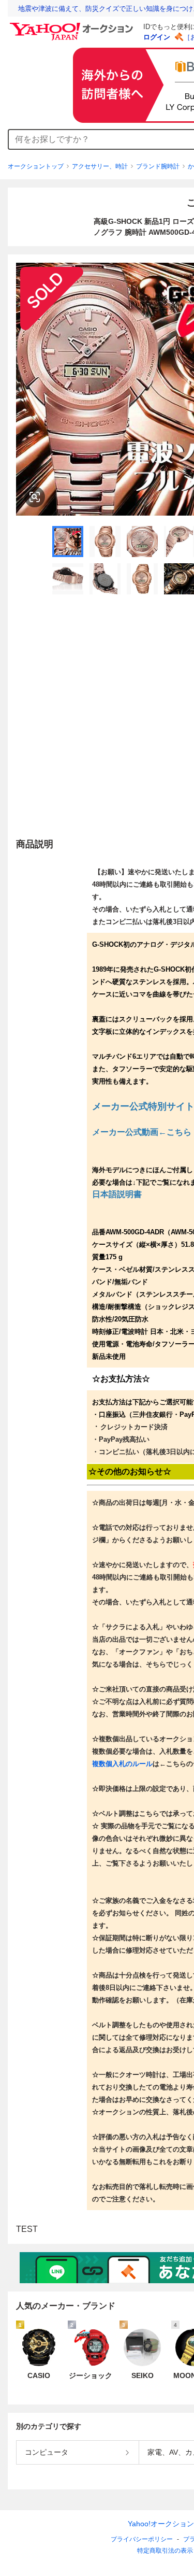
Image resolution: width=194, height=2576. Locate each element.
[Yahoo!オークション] (73, 25)
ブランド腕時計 (158, 166)
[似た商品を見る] (35, 497)
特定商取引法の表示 (165, 2551)
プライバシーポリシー (142, 2539)
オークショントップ (36, 166)
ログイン (157, 37)
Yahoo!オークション (161, 2524)
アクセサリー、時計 (100, 166)
